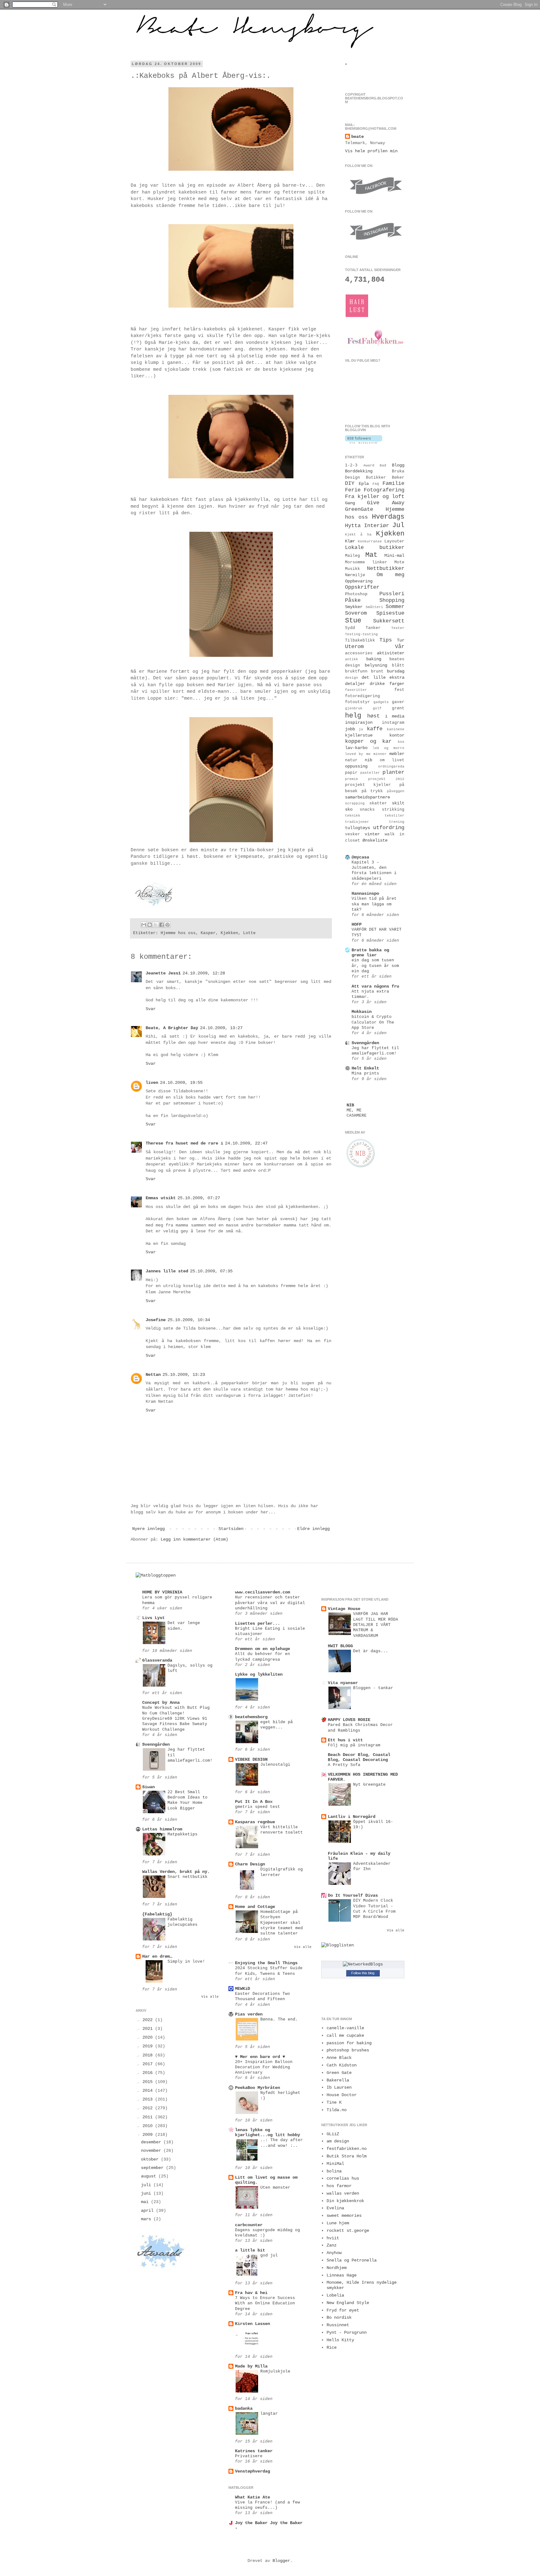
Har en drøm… (157, 1956)
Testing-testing (361, 634)
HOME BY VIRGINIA (162, 1592)
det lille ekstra (383, 677)
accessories (359, 653)
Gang (350, 503)
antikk (352, 659)
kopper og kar (368, 741)
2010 (149, 2126)
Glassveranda (157, 1660)
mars (147, 2219)
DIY (350, 483)
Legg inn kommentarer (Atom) (194, 1539)
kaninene (396, 729)
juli (147, 2185)
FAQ (376, 484)
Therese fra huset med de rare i (184, 1143)
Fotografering (384, 490)
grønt (398, 708)
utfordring (389, 828)
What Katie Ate (252, 2497)
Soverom (356, 613)
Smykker (354, 607)
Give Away (386, 503)
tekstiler (395, 816)
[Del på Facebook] (162, 925)
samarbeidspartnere (367, 797)
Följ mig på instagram (354, 1745)
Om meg (390, 575)
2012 (149, 2108)
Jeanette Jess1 (163, 973)
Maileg (352, 556)
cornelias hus (343, 2178)
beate (357, 137)
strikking (393, 810)
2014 (149, 2090)
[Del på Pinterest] (167, 925)
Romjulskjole (275, 2371)
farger (397, 684)
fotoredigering (362, 696)
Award (369, 465)
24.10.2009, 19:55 (181, 1083)
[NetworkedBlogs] (363, 1964)
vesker (352, 834)
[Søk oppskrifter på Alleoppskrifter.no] (156, 1575)
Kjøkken (229, 933)
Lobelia (335, 2295)
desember (152, 2142)
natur (351, 760)
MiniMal (335, 2164)
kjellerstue (359, 735)
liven (152, 1083)
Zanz (332, 2245)
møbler (397, 754)
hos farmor (339, 2186)
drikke (377, 684)
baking (374, 659)
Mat (371, 555)
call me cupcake (345, 2035)
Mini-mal (394, 556)
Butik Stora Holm (347, 2156)
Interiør (377, 526)
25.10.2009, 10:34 (189, 1320)
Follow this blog (363, 1973)
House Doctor (342, 2095)
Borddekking (359, 471)
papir (351, 773)
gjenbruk (354, 708)
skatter (378, 803)
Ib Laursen (339, 2087)
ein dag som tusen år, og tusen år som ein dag (375, 966)
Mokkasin (362, 1012)
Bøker (398, 478)
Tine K (334, 2102)
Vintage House (344, 1609)
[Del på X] (156, 925)
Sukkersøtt (389, 621)
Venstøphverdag (252, 2471)
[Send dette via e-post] (144, 925)
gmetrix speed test (257, 1807)
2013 (149, 2099)
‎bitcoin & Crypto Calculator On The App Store (373, 1022)
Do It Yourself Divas (353, 1895)
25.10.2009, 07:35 (211, 1271)
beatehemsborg (251, 1717)
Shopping (392, 600)
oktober (151, 2159)
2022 (149, 2020)
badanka (244, 2408)
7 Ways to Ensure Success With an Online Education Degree (265, 2303)
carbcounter (249, 2225)
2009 (149, 2135)
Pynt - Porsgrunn (347, 2332)
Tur (401, 640)
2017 (149, 2064)
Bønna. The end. (279, 2019)
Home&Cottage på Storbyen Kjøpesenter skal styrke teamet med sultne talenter (282, 1923)
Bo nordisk (339, 2317)
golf (377, 708)
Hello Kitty (340, 2340)
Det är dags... (371, 1651)
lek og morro (389, 748)
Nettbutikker (386, 569)
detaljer (355, 684)
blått (398, 666)
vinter (372, 834)
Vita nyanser (343, 1683)
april (148, 2211)
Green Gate (339, 2073)
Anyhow (334, 2253)
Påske (353, 600)
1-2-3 (351, 465)
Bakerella (338, 2080)
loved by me (358, 754)
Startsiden (231, 1529)
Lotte (249, 933)
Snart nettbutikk (187, 1877)
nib (368, 760)
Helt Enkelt (365, 1068)
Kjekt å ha (358, 535)
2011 (149, 2117)
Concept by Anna (161, 1703)
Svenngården (365, 1043)
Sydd (350, 628)
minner (380, 754)
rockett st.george (348, 2231)
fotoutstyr (357, 702)
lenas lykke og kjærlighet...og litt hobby (267, 2132)
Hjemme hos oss (178, 933)
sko (349, 809)
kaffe (375, 729)
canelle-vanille (345, 2028)
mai (146, 2202)
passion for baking (349, 2043)
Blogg (398, 465)
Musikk (352, 569)
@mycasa (360, 857)
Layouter (394, 541)
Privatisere (249, 2456)
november (152, 2151)
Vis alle (210, 1997)
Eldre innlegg (313, 1529)
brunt (377, 672)
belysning (376, 665)
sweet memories (344, 2216)
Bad (383, 465)
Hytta (353, 526)
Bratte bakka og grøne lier (370, 953)
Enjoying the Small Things (266, 1963)
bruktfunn (356, 672)
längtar (269, 2414)
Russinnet (338, 2325)
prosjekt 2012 (386, 779)
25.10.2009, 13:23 (184, 1375)
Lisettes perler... (257, 1623)
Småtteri (374, 607)
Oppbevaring (359, 581)
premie (352, 779)
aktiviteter (391, 653)
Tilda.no (337, 2110)
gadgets (381, 702)
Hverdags (388, 517)
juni (147, 2193)
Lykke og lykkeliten (259, 1674)
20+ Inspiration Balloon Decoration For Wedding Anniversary (264, 2067)
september (153, 2168)
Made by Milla (251, 2366)
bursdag (396, 671)
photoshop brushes (348, 2050)
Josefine (156, 1320)
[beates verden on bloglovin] (364, 442)
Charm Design (250, 1864)
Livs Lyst (153, 1618)
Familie (393, 483)
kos (401, 742)
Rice (332, 2347)
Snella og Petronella (352, 2260)
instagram (393, 723)
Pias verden (249, 2014)
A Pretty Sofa (344, 1765)
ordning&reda (391, 767)
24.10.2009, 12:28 (204, 973)
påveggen (396, 791)
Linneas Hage (342, 2275)
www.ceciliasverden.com (262, 1592)
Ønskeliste (375, 840)
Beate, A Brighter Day (172, 1028)
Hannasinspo (365, 893)
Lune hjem (338, 2223)
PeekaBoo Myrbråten (257, 2088)
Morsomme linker (366, 562)
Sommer (395, 607)
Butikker (376, 478)
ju (361, 729)
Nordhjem (337, 2268)
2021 (149, 2029)
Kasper (208, 933)
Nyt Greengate (369, 1785)
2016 (149, 2073)
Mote (399, 562)
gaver (398, 702)
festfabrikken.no (347, 2149)
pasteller (370, 773)
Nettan (153, 1375)
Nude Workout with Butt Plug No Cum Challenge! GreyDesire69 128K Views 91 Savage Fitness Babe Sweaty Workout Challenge (176, 1718)
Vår (400, 647)
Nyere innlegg (148, 1529)
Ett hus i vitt (345, 1740)
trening (397, 822)
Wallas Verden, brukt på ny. (176, 1872)
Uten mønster (275, 2188)
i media (395, 716)
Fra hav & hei (251, 2293)
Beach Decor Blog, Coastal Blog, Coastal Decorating (359, 1757)
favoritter (356, 690)
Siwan (148, 1787)
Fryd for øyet (343, 2310)
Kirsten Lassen (252, 2324)
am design (338, 2141)
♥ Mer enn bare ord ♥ (260, 2057)
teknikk (353, 816)
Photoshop (356, 594)
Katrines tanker (254, 2451)
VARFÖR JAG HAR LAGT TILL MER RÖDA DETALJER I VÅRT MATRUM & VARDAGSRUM (376, 1625)
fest (399, 690)
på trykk (372, 791)
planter (393, 772)
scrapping (355, 803)
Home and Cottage (255, 1907)
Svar (151, 1009)
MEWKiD (242, 1989)
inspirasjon (359, 722)
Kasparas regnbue (255, 1822)
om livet (392, 760)
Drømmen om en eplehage (262, 1649)
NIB (350, 1105)
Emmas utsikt (161, 1198)
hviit (333, 2238)
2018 (149, 2055)
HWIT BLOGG (340, 1646)
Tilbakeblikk (360, 641)
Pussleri (392, 594)
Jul (398, 525)
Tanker (373, 628)
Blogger (281, 2561)
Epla (364, 484)
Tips (386, 640)
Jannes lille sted (167, 1271)
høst (373, 716)
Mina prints (365, 1073)
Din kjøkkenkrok (345, 2201)
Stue (353, 621)
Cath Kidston (342, 2065)
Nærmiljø (355, 575)
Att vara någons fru (375, 986)
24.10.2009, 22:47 (246, 1143)
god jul (269, 2255)
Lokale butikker (375, 548)
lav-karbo (356, 748)
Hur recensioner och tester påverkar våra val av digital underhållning (270, 1603)
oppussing (356, 766)
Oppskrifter (362, 587)
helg (353, 716)
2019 (149, 2046)
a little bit (250, 2250)
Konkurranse (370, 541)
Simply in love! (186, 1962)
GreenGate (359, 509)
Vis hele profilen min (371, 151)
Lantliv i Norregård (352, 1817)
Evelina (335, 2208)
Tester (398, 628)
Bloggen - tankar (373, 1688)
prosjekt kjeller (368, 785)
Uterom (354, 647)
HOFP (357, 924)
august (150, 2176)
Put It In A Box (254, 1802)
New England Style (348, 2303)
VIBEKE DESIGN (251, 1759)
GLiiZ (333, 2134)
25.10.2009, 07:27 (199, 1198)
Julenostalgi (275, 1765)
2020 (149, 2037)
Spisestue (390, 613)
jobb (350, 729)
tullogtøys (357, 828)
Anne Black (339, 2058)
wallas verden (343, 2193)
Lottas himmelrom (162, 1829)
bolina (334, 2171)
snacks (367, 810)
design (352, 678)
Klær (350, 541)
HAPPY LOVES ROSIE (349, 1720)
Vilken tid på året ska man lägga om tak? (374, 904)
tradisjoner (357, 822)
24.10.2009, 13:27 (221, 1028)
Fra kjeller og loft (375, 497)
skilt (398, 803)
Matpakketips (182, 1834)
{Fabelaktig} (157, 1914)
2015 (149, 2082)
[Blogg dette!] (150, 925)
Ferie (353, 490)
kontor (397, 735)
